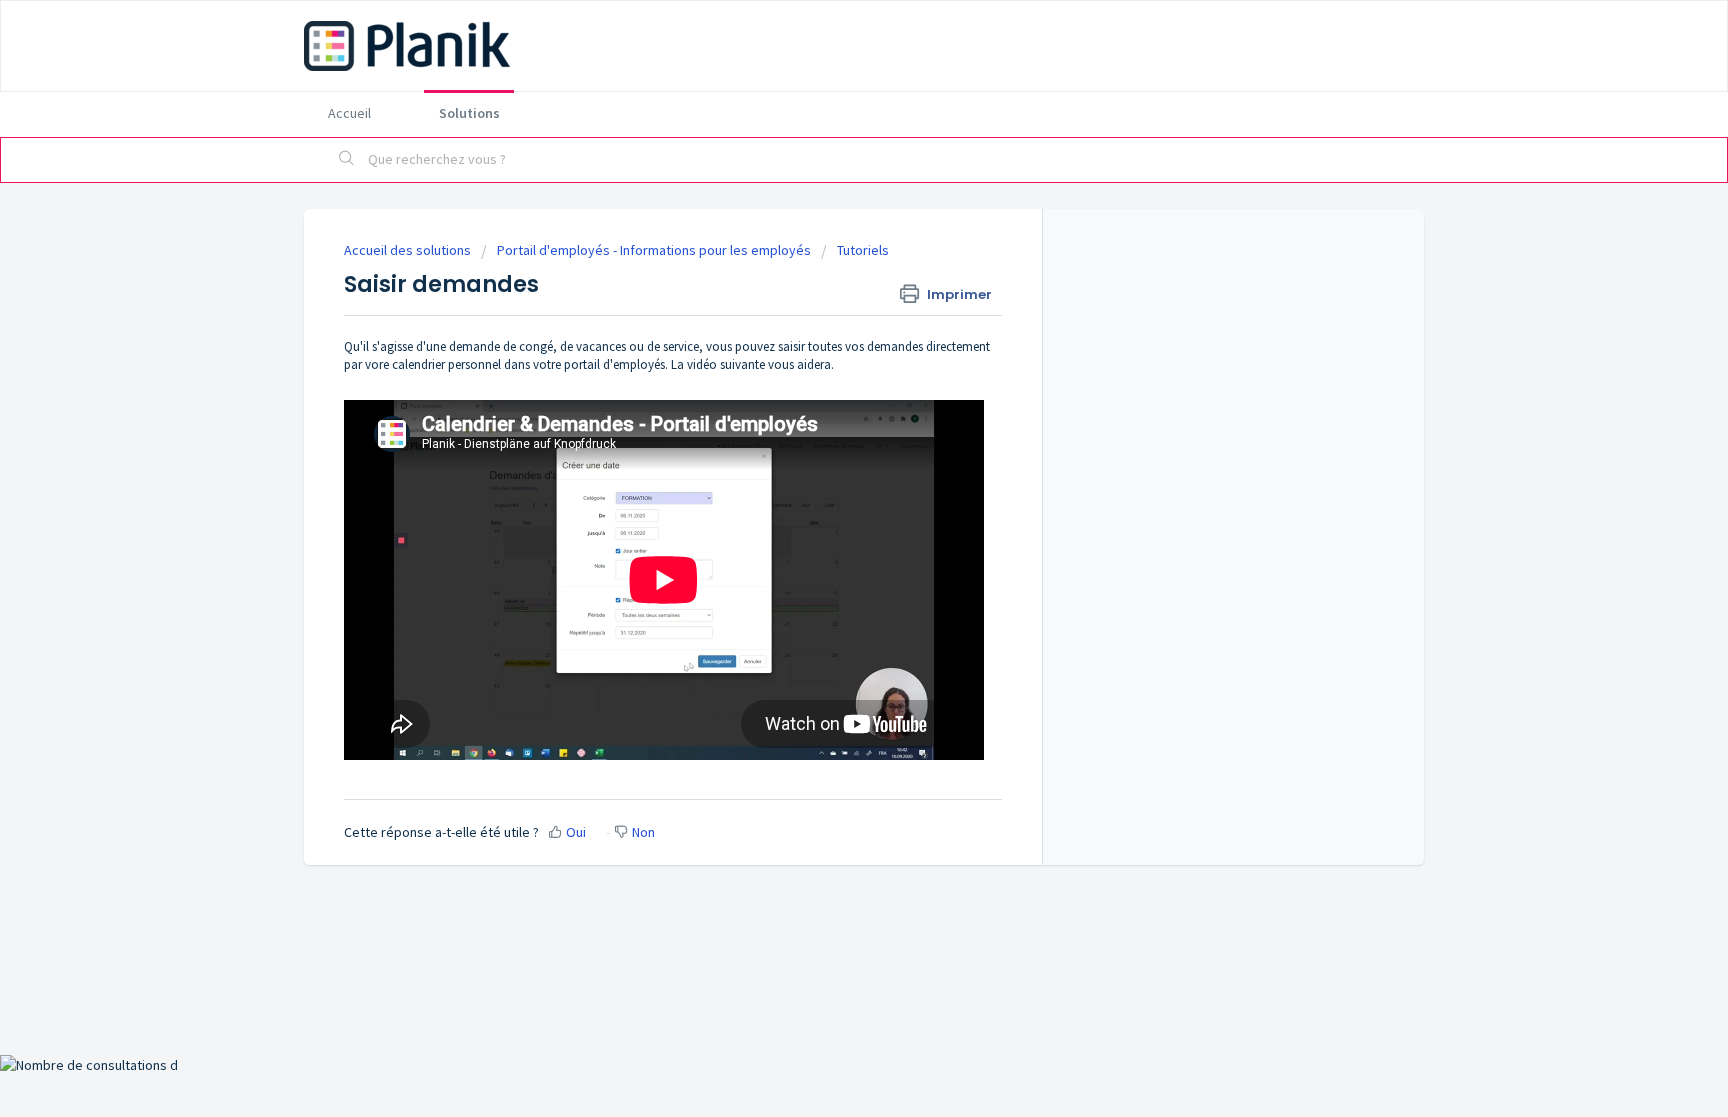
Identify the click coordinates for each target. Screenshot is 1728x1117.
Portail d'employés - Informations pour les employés (654, 250)
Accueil (349, 113)
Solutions (469, 113)
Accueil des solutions (409, 250)
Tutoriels (863, 250)
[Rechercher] (347, 160)
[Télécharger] (827, 296)
